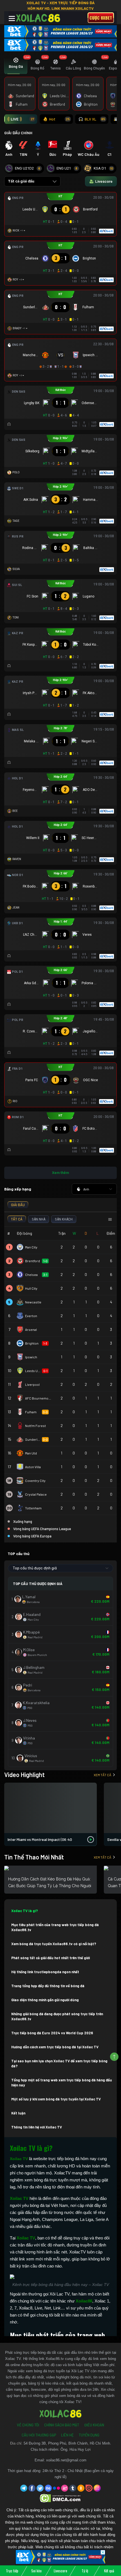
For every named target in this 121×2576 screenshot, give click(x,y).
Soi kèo (36, 2571)
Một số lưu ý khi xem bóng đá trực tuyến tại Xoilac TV (56, 2099)
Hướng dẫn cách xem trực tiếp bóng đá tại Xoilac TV (55, 2047)
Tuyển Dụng (89, 2435)
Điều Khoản (94, 2425)
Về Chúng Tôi (28, 2425)
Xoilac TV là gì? (25, 1911)
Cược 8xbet (101, 18)
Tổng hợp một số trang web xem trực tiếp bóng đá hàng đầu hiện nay (62, 2082)
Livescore (60, 2571)
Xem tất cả (102, 1775)
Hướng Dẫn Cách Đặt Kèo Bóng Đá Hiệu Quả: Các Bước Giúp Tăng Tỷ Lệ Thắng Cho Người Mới (50, 1886)
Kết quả (109, 2571)
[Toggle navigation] (12, 18)
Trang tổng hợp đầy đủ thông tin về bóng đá (48, 1986)
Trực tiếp (12, 2571)
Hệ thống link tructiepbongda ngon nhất (45, 1972)
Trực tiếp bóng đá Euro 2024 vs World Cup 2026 (52, 2033)
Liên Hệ (67, 2435)
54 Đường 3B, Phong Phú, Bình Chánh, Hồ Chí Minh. (67, 2443)
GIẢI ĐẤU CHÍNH (18, 133)
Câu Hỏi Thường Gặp (39, 2435)
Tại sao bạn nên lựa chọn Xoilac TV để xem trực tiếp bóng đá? (59, 2063)
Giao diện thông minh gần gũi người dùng (45, 2000)
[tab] (16, 65)
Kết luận (18, 2113)
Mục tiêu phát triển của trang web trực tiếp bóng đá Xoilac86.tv (55, 1927)
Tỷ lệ (85, 2571)
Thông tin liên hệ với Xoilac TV (37, 2127)
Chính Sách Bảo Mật (62, 2425)
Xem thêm (60, 1173)
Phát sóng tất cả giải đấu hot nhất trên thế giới (51, 1958)
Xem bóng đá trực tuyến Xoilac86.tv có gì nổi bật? (54, 1944)
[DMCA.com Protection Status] (61, 2498)
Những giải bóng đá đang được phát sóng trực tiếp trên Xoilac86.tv (57, 2016)
